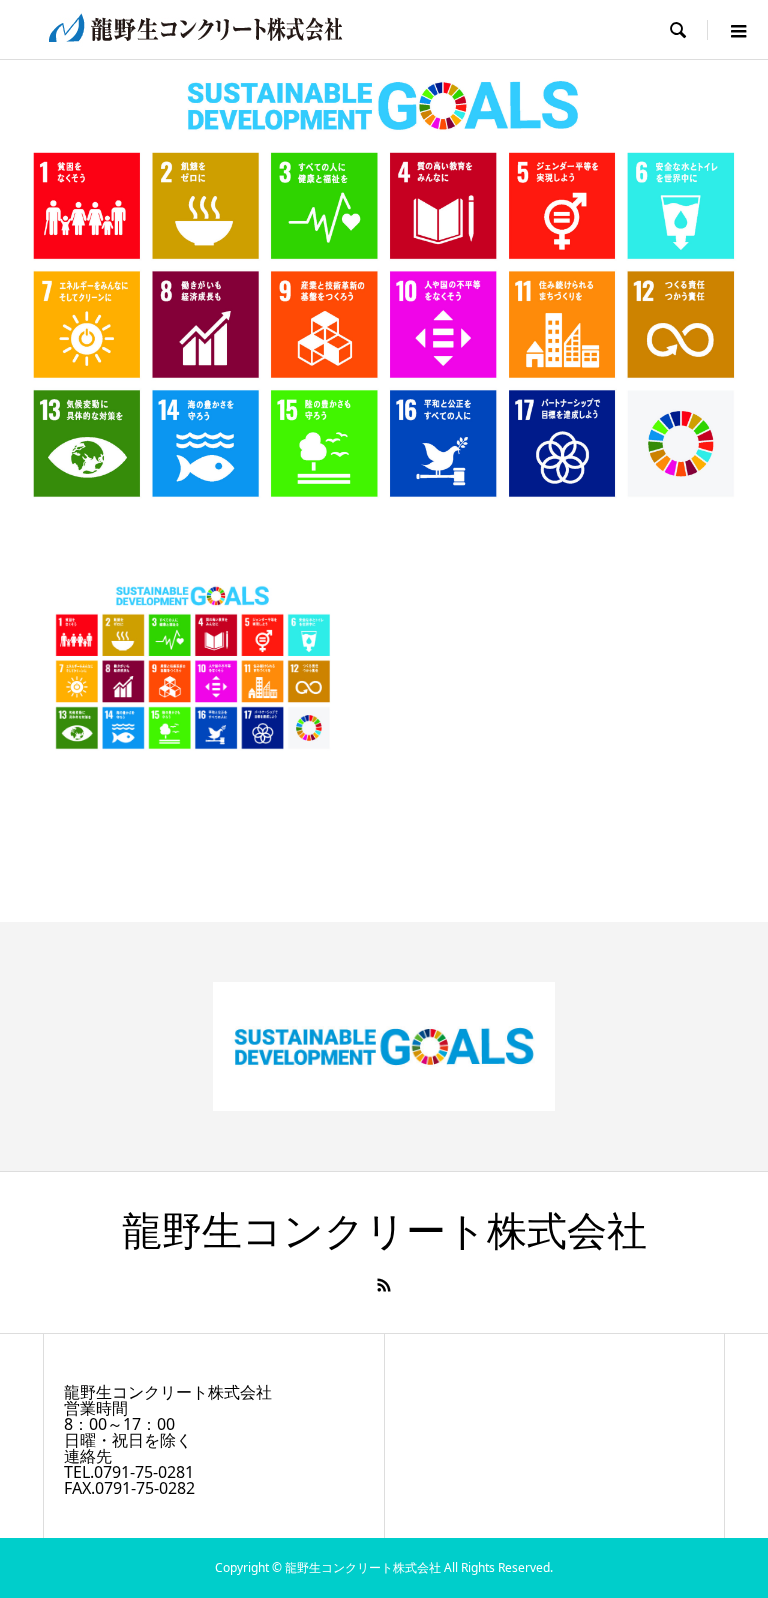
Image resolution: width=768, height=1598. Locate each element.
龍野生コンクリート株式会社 (384, 1231)
